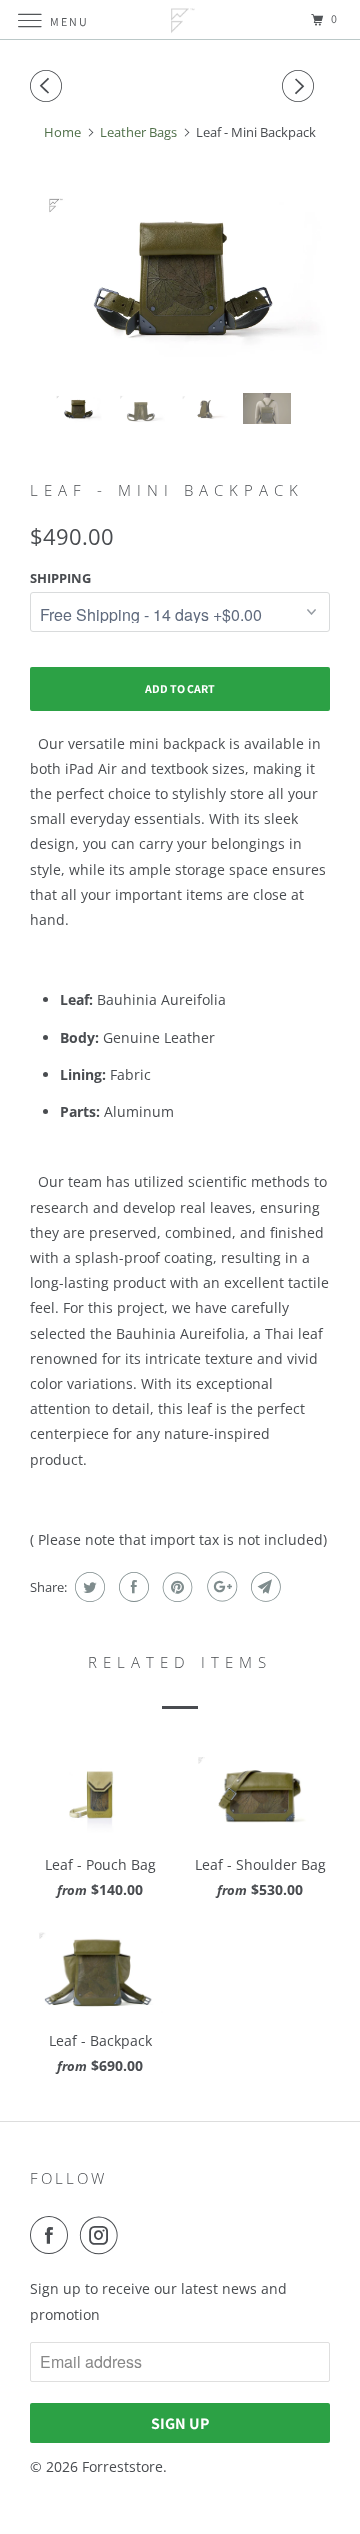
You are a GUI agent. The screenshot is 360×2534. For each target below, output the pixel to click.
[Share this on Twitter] (87, 1587)
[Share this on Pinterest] (175, 1587)
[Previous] (49, 86)
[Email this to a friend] (263, 1587)
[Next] (301, 86)
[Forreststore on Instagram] (103, 2235)
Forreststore (122, 2466)
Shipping (60, 578)
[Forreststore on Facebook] (53, 2235)
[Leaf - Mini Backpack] (180, 278)
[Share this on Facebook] (131, 1587)
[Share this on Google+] (219, 1587)
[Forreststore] (180, 19)
